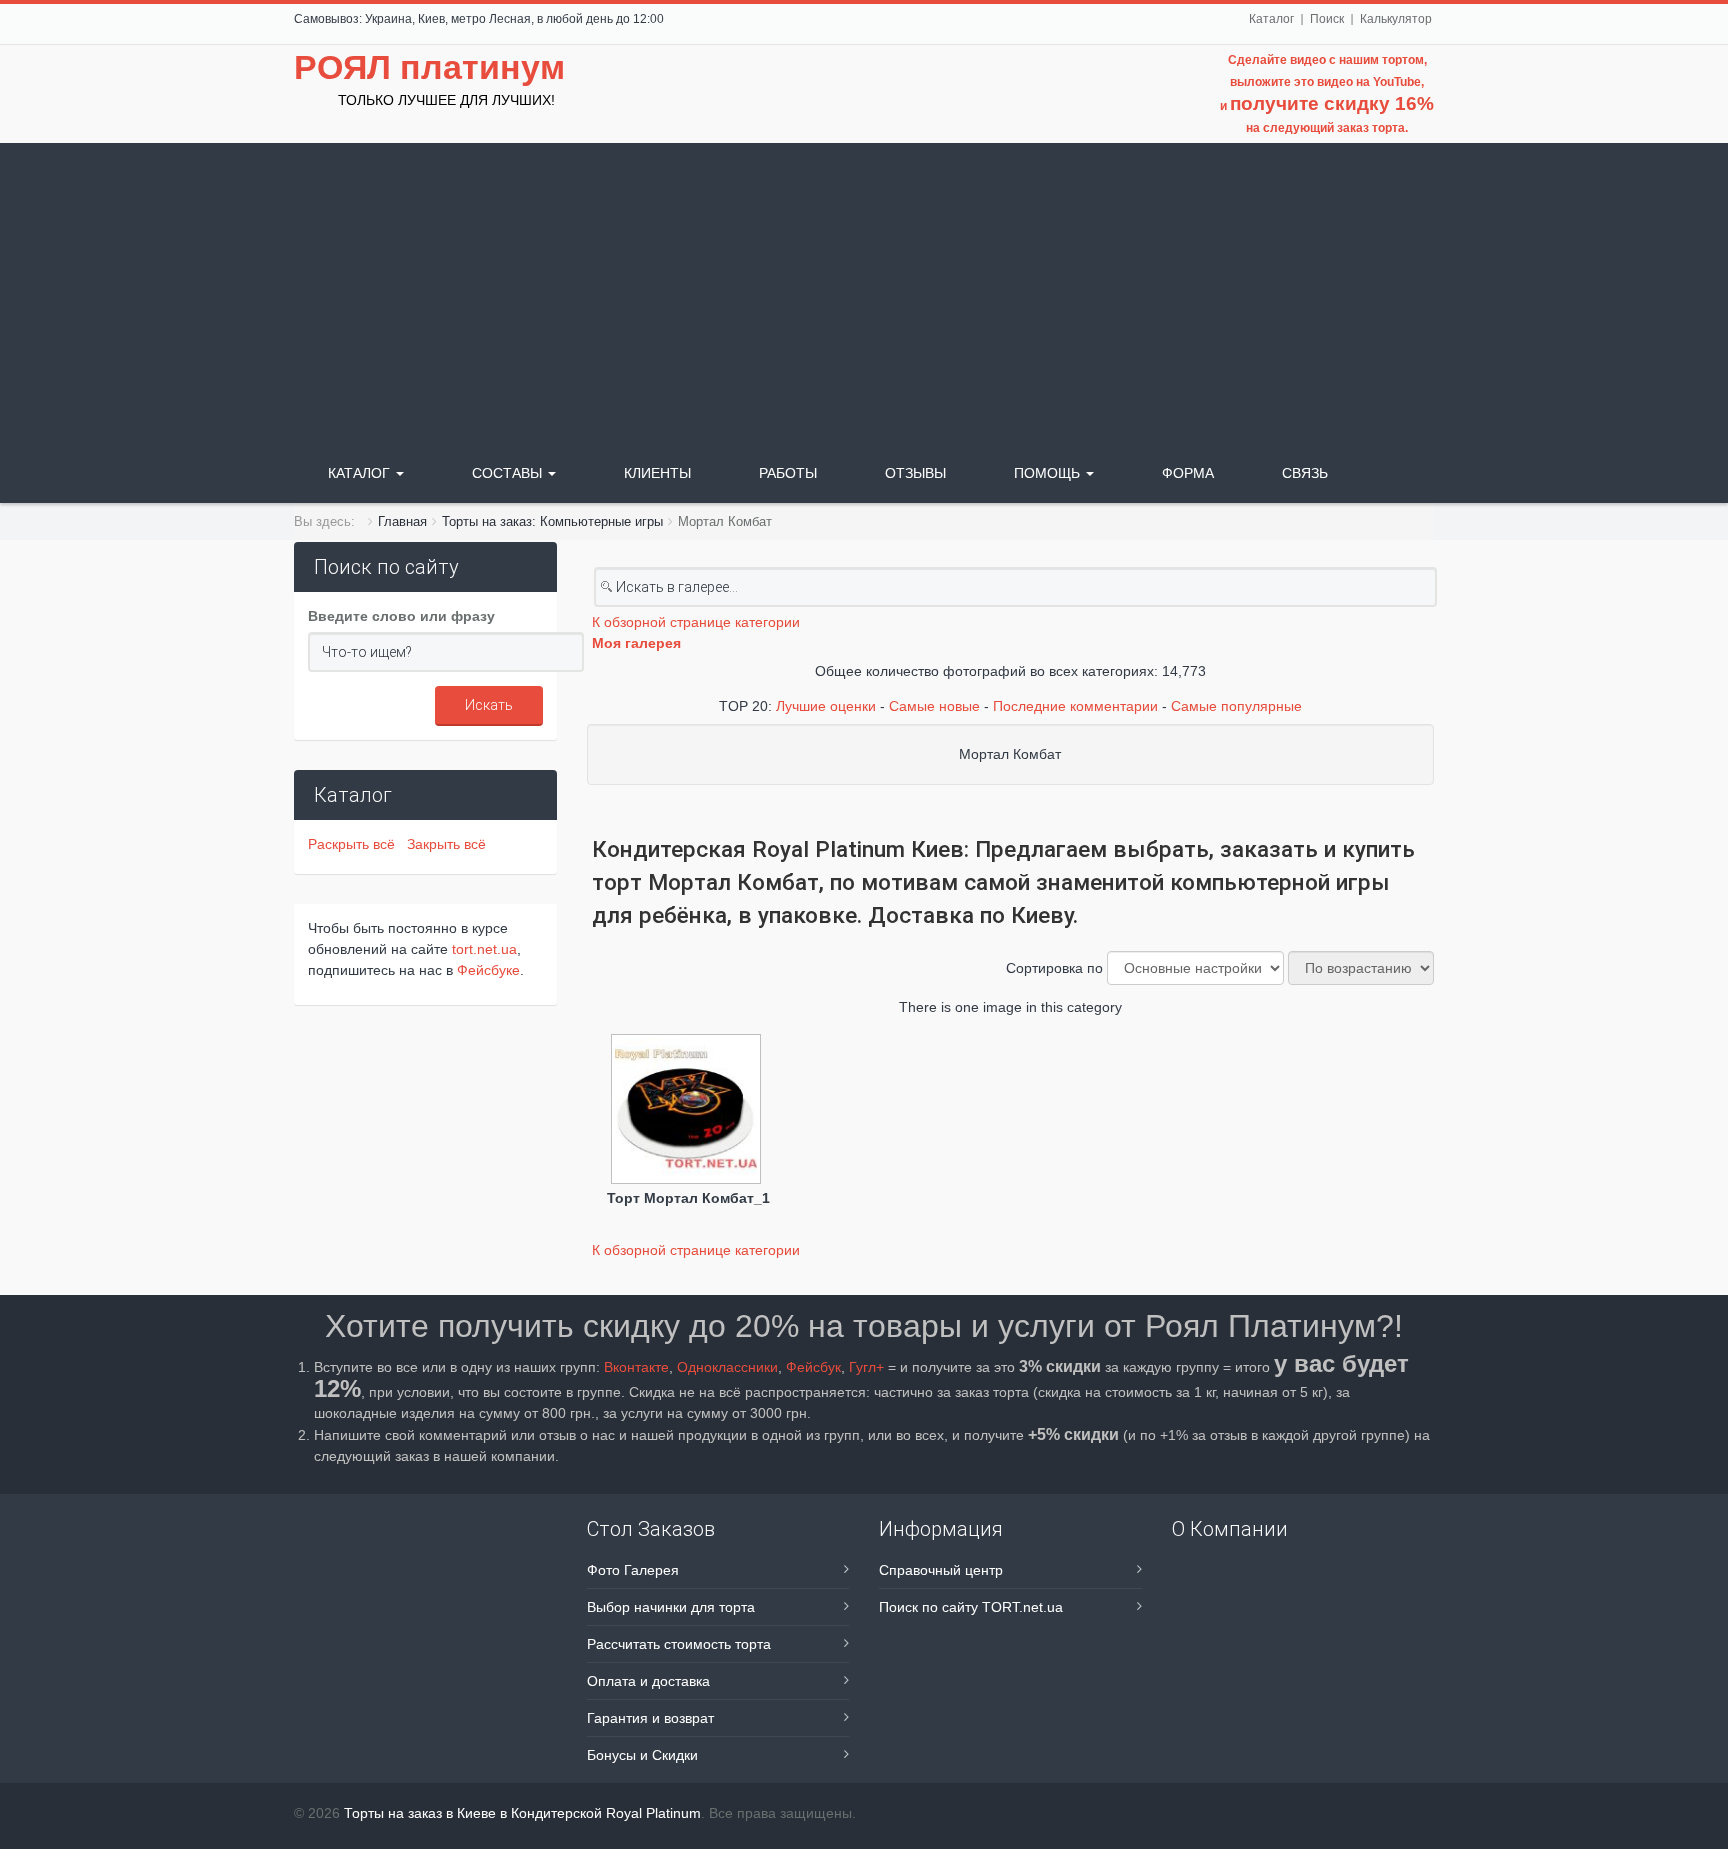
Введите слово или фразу (401, 616)
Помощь (1049, 473)
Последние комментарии (1075, 706)
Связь (1305, 473)
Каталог (1271, 19)
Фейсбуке (488, 970)
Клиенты (657, 473)
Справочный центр (941, 1570)
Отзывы (915, 473)
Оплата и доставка (648, 1681)
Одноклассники (727, 1367)
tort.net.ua (484, 949)
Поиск (1327, 19)
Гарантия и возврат (650, 1718)
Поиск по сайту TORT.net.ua (971, 1607)
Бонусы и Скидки (642, 1755)
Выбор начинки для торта (671, 1607)
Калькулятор (1396, 19)
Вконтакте (636, 1367)
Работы (788, 473)
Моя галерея (636, 643)
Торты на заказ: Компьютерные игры (552, 521)
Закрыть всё (446, 844)
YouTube (1397, 82)
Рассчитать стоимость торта (679, 1644)
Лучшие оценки (826, 706)
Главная (402, 521)
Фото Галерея (633, 1570)
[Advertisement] (864, 293)
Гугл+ (866, 1367)
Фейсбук (813, 1367)
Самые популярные (1236, 706)
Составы (509, 473)
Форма (1188, 473)
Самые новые (934, 706)
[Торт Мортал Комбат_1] (688, 1111)
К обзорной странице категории (696, 622)
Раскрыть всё (355, 844)
